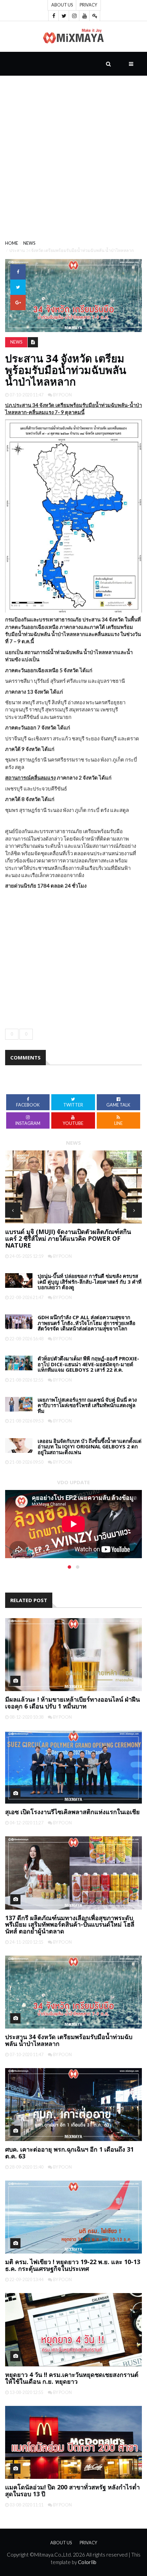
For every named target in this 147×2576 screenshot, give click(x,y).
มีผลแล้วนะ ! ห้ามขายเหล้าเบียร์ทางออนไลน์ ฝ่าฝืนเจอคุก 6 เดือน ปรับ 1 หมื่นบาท (72, 1703)
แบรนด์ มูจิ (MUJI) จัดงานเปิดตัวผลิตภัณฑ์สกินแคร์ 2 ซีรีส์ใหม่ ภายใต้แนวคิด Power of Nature (68, 1238)
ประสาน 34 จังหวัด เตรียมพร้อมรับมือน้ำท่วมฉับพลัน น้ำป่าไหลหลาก (69, 2040)
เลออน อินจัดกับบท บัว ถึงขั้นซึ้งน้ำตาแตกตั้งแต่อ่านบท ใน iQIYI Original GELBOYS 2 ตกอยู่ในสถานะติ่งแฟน (90, 1447)
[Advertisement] (73, 152)
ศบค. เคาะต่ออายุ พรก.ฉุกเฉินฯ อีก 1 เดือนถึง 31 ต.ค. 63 (69, 2153)
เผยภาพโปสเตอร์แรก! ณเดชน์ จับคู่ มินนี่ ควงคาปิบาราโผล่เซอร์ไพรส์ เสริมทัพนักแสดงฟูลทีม (87, 1405)
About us (62, 5)
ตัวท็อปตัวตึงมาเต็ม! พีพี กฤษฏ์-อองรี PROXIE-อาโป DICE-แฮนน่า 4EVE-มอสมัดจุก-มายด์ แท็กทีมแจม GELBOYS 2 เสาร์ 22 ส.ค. (88, 1364)
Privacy (88, 5)
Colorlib (87, 2562)
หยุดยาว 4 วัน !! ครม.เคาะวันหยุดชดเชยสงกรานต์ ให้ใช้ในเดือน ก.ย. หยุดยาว (72, 2378)
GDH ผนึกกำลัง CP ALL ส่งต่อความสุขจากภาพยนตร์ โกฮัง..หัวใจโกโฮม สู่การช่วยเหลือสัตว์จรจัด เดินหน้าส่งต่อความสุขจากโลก (86, 1323)
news (29, 243)
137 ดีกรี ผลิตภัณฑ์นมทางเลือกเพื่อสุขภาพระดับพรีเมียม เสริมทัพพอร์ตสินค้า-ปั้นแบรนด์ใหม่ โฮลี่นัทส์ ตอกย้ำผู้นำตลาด (70, 1925)
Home (12, 243)
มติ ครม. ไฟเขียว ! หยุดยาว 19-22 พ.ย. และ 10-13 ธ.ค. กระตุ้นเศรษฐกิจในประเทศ (73, 2265)
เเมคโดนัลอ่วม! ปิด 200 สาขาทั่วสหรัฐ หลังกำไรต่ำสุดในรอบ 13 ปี (72, 2490)
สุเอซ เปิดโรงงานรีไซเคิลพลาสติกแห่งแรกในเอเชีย (72, 1812)
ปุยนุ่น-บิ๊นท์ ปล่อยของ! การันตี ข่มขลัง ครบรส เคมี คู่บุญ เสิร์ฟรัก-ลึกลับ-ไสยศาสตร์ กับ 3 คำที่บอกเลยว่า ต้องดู (90, 1282)
